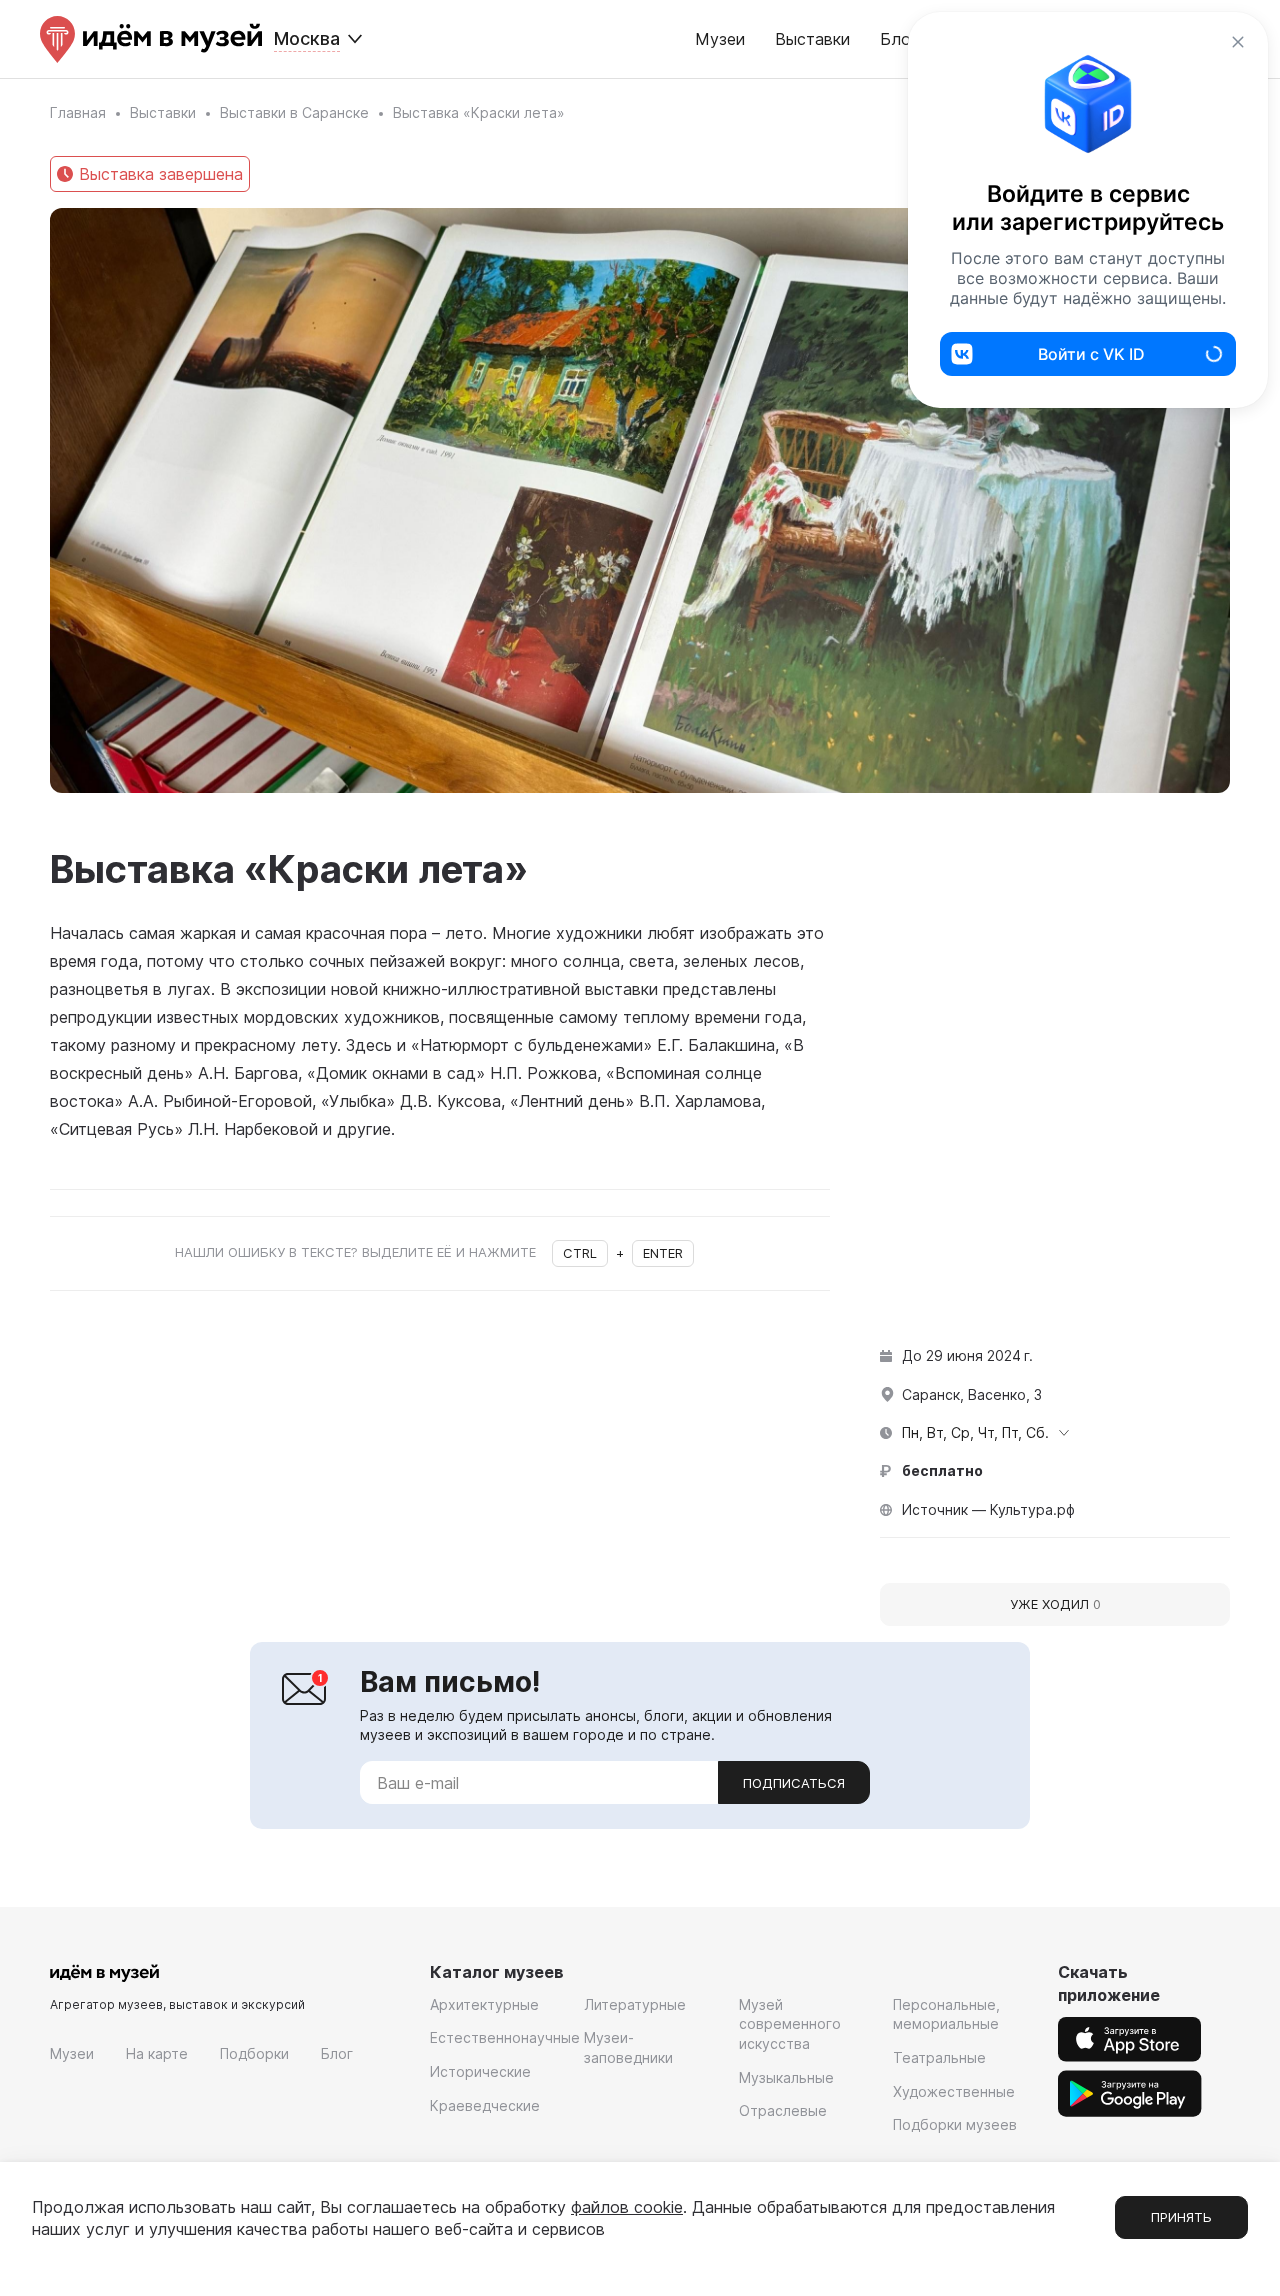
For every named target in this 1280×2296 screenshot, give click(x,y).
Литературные (635, 2004)
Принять (1181, 2217)
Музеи (720, 39)
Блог (337, 2053)
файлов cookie (627, 2207)
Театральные (939, 2057)
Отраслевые (783, 2110)
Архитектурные (484, 2004)
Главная (78, 112)
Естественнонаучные (505, 2037)
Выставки (812, 39)
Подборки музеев (955, 2124)
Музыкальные (786, 2077)
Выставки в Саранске (294, 112)
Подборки (254, 2053)
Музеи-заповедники (628, 2047)
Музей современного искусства (790, 2024)
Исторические (480, 2071)
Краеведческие (485, 2105)
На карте (157, 2053)
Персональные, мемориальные (946, 2014)
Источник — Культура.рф (988, 1509)
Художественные (954, 2091)
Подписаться (794, 1783)
